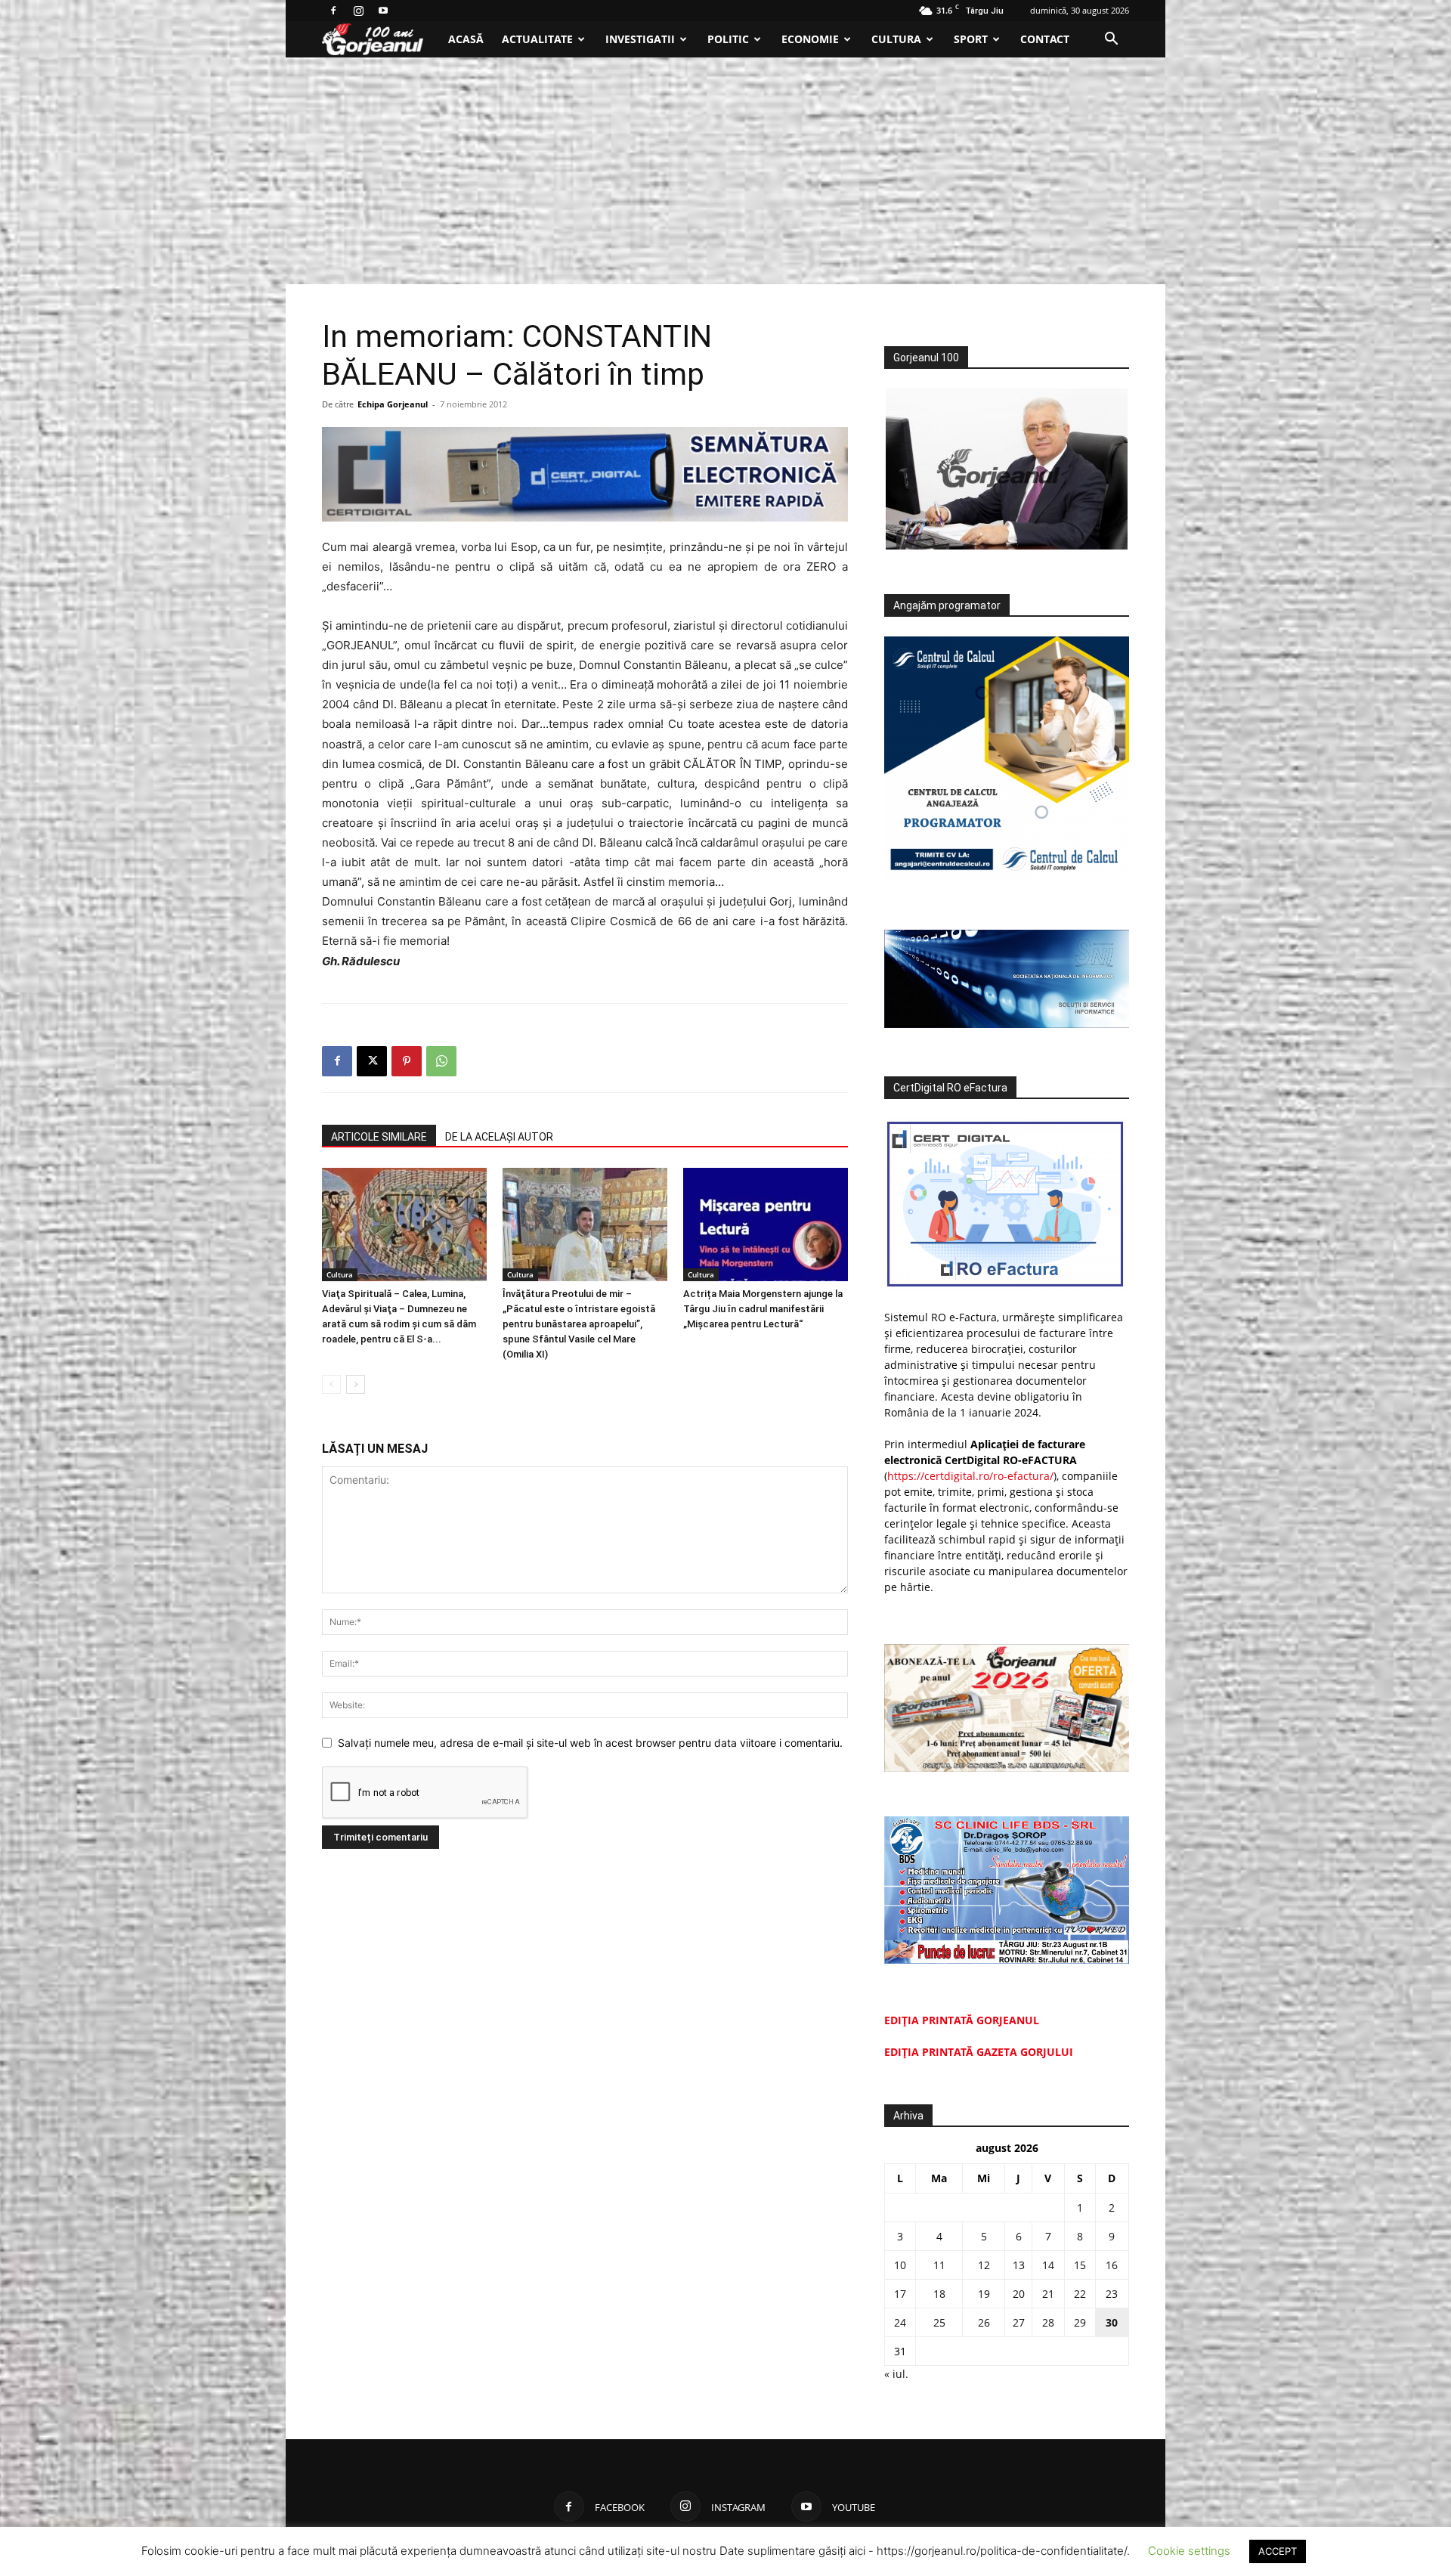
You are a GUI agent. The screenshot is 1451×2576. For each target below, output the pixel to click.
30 (1112, 2322)
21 (1048, 2294)
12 (984, 2265)
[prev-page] (331, 1384)
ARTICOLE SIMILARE (379, 1137)
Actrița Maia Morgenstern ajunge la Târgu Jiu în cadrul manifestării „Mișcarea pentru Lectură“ (763, 1309)
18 (939, 2294)
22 (1080, 2294)
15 (1080, 2265)
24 (900, 2322)
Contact (1045, 39)
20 (1019, 2294)
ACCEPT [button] (1278, 2551)
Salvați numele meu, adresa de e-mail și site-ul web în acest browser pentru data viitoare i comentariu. (590, 1743)
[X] (372, 1061)
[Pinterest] (407, 1061)
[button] (1111, 40)
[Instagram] (358, 11)
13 (1019, 2265)
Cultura (896, 39)
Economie (810, 39)
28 (1048, 2322)
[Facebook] (333, 11)
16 (1112, 2265)
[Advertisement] (725, 171)
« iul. (896, 2374)
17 (900, 2294)
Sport (971, 39)
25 (939, 2322)
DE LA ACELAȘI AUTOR (499, 1137)
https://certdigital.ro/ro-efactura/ (970, 1476)
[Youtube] (383, 11)
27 (1019, 2322)
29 (1080, 2322)
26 (984, 2322)
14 (1048, 2265)
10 (900, 2265)
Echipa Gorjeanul (393, 404)
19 (984, 2294)
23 (1112, 2294)
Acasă (466, 39)
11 (939, 2265)
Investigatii (640, 39)
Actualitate (537, 39)
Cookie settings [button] (1189, 2551)
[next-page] (356, 1384)
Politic (728, 39)
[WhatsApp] (441, 1061)
